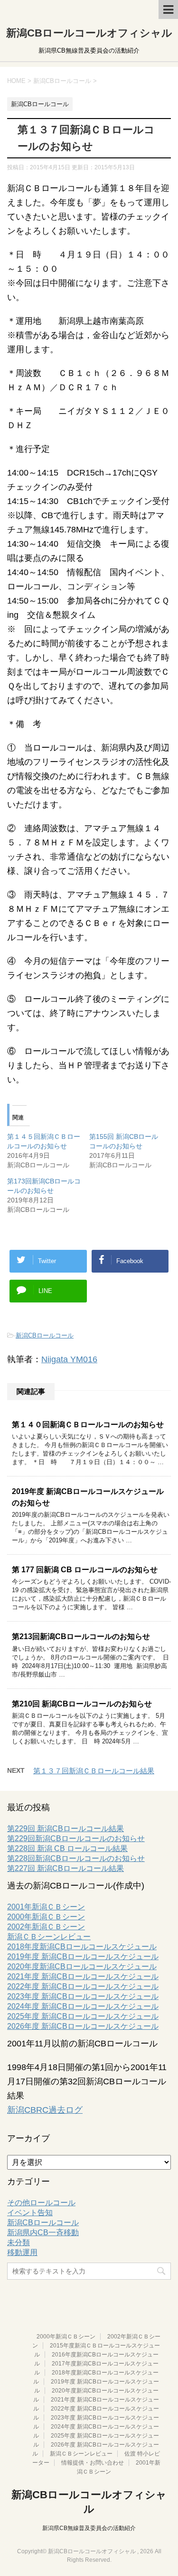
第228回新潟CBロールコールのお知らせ (76, 1858)
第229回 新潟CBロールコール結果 (66, 1829)
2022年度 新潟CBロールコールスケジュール (83, 1986)
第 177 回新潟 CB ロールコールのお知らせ (85, 1570)
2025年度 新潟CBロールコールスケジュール (83, 2016)
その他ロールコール (41, 2203)
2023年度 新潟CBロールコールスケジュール (83, 1996)
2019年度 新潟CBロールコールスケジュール (83, 1957)
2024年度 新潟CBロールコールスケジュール (83, 2006)
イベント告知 (30, 2213)
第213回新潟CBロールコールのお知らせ (81, 1636)
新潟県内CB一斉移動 (43, 2232)
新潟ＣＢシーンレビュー (49, 1937)
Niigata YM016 (69, 1359)
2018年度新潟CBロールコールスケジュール (82, 1947)
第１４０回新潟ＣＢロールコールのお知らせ (88, 1425)
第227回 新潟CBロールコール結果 (66, 1868)
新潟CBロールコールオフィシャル (89, 33)
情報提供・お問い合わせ (93, 2463)
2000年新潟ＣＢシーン (46, 1917)
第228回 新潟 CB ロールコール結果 (67, 1848)
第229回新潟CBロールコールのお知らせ (76, 1838)
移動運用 (22, 2252)
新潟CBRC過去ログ (45, 2110)
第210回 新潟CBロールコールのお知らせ (82, 1704)
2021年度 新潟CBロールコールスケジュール (83, 1976)
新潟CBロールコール (45, 1335)
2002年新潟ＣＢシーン (46, 1927)
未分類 (19, 2242)
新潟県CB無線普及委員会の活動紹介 (89, 2528)
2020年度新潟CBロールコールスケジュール (82, 1966)
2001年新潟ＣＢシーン (46, 1907)
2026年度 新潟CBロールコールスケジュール (83, 2026)
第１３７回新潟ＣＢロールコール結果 (94, 1771)
